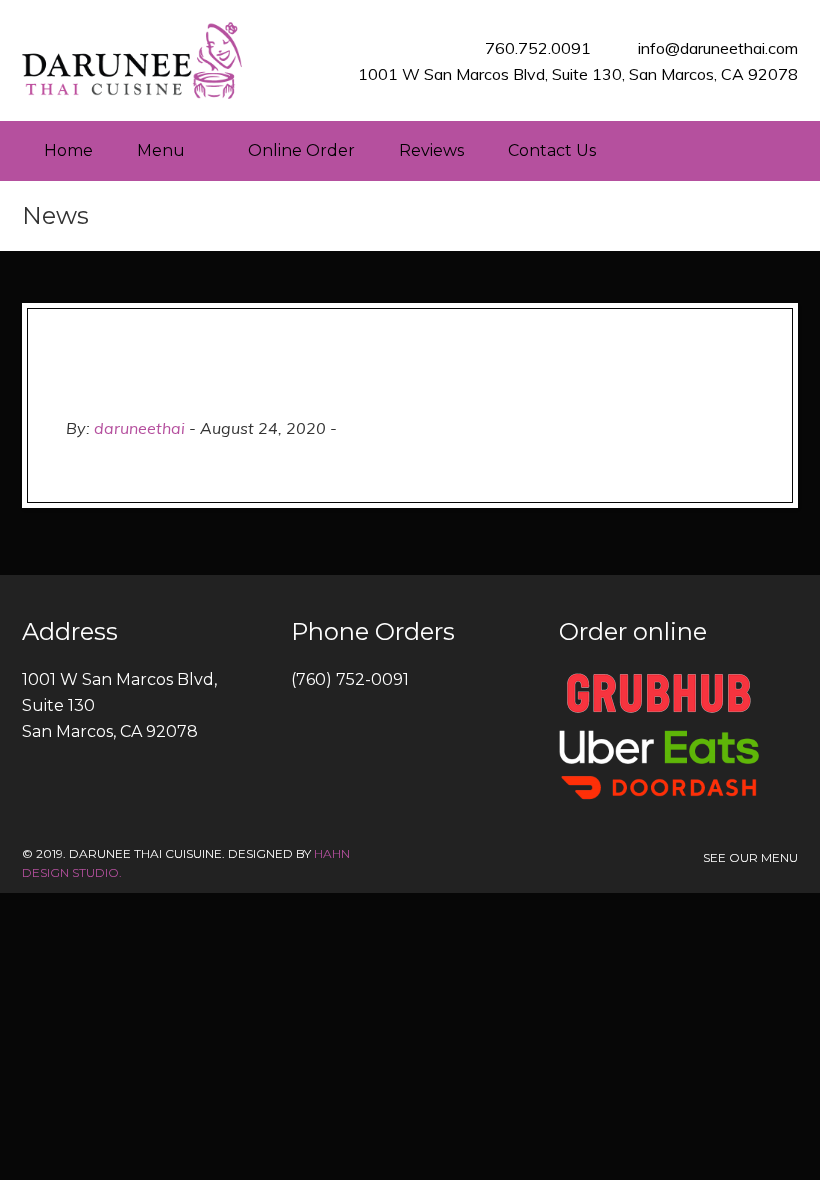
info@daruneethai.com (718, 48)
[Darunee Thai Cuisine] (132, 60)
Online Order (301, 150)
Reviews (431, 150)
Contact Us (552, 150)
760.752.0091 (538, 48)
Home (68, 150)
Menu (161, 150)
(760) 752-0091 (350, 679)
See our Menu (750, 857)
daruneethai (139, 428)
